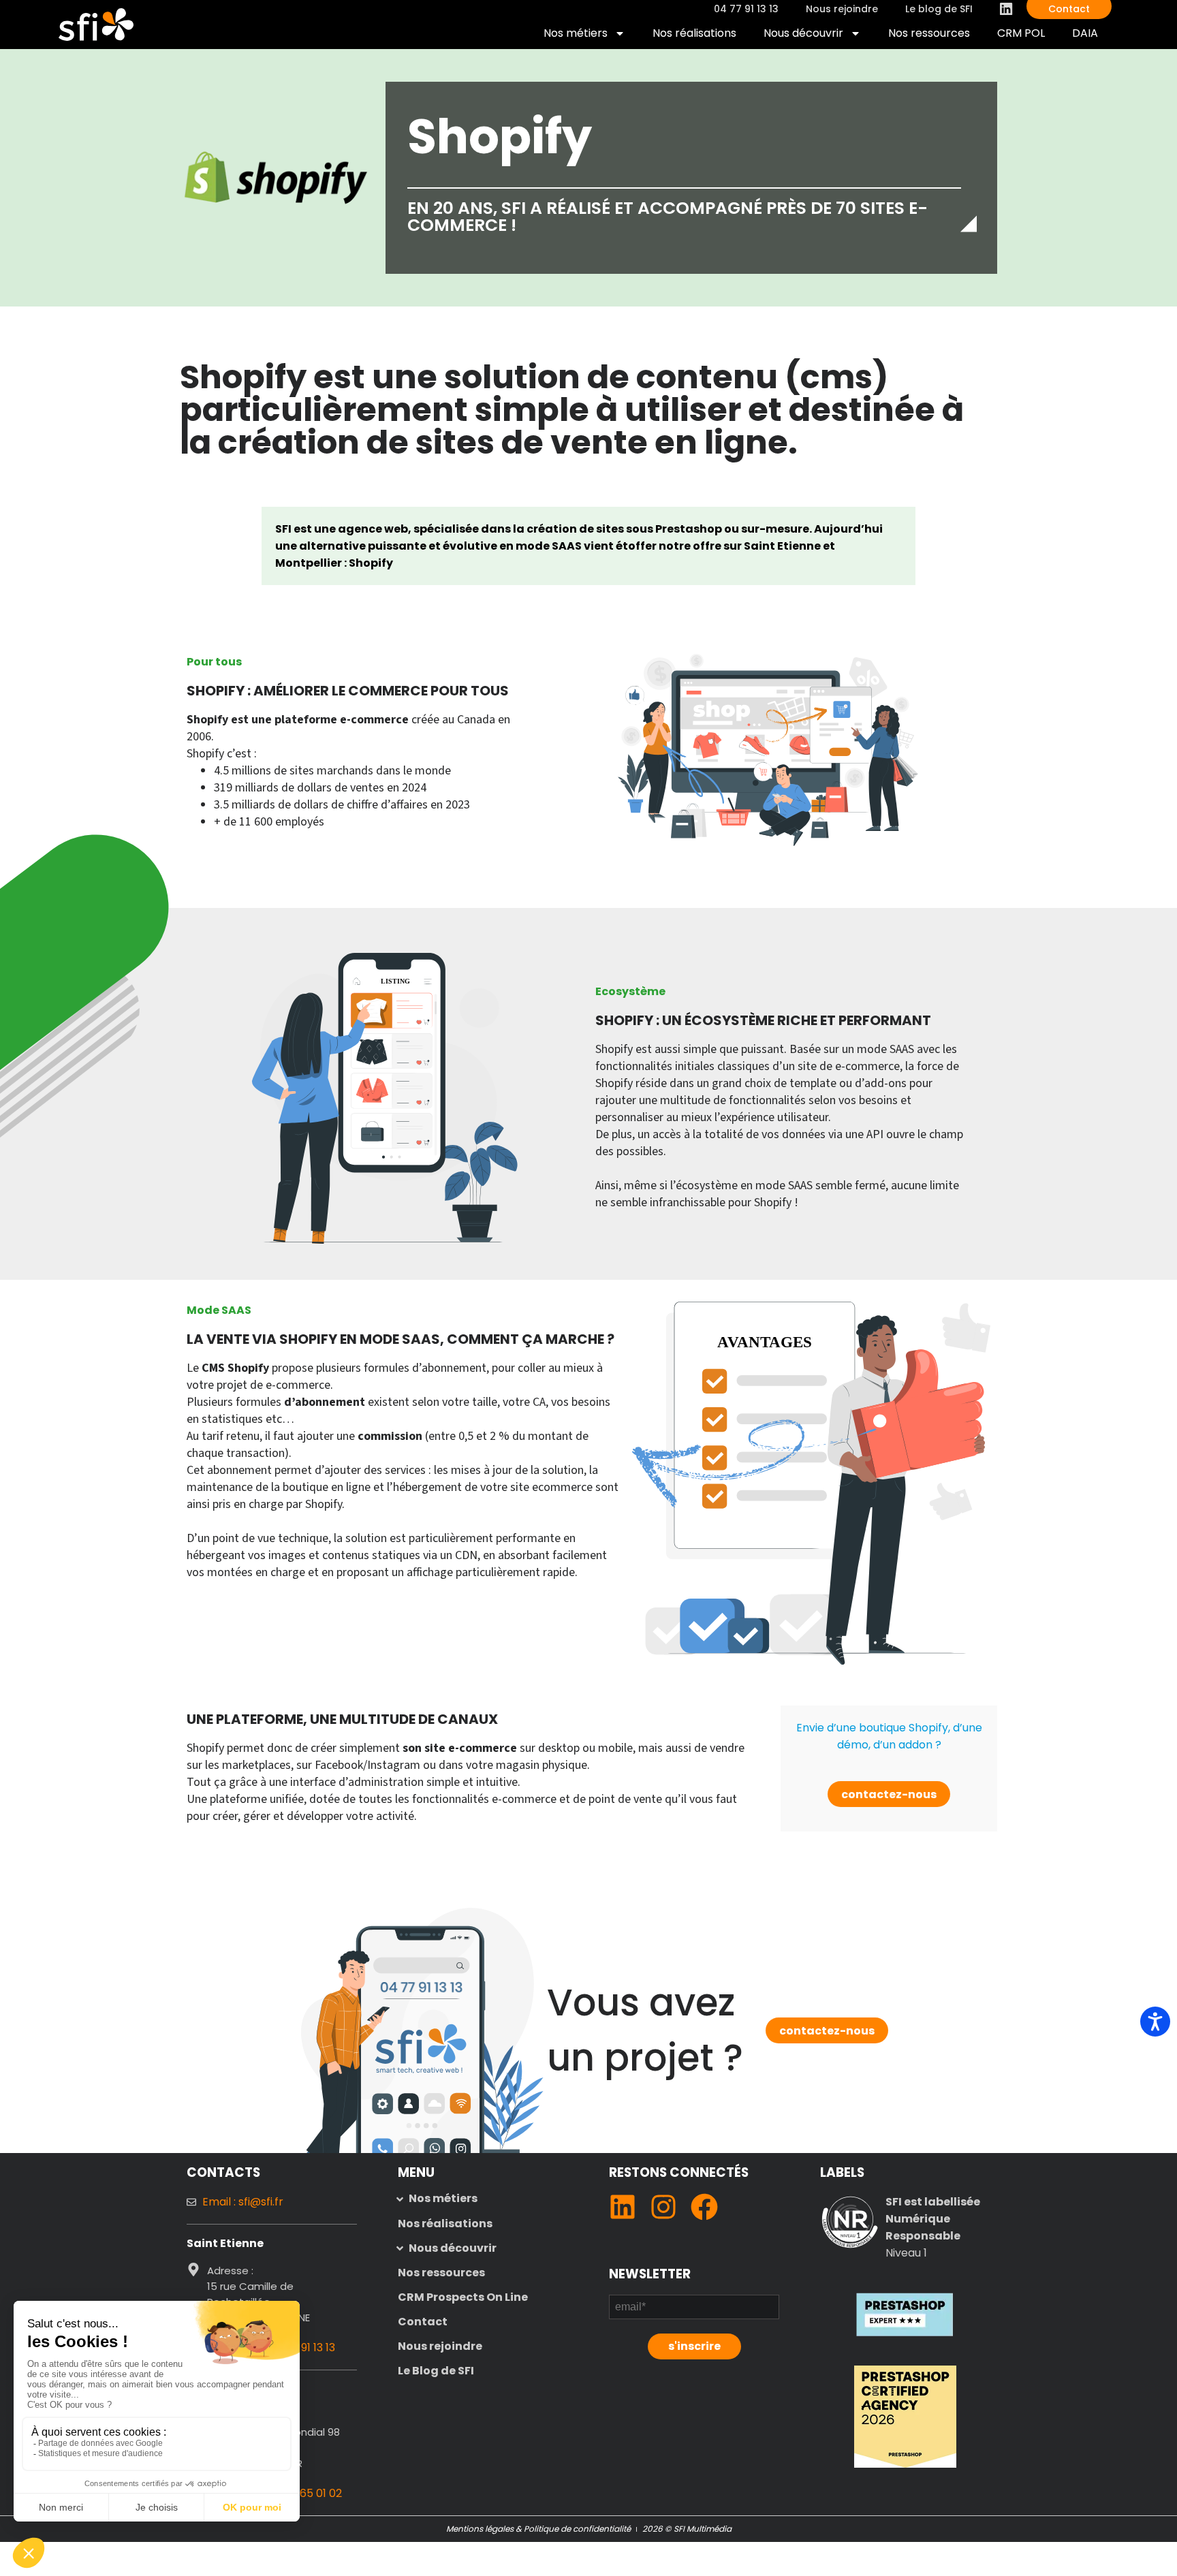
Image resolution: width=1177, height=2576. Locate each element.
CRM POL (1027, 36)
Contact (423, 2322)
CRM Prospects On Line (463, 2297)
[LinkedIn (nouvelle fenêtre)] (623, 2207)
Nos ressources (929, 33)
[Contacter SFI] (421, 1987)
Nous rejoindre (440, 2346)
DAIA (1092, 36)
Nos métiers (576, 33)
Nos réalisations (694, 33)
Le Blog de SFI (436, 2371)
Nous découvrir (803, 33)
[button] (483, 2199)
